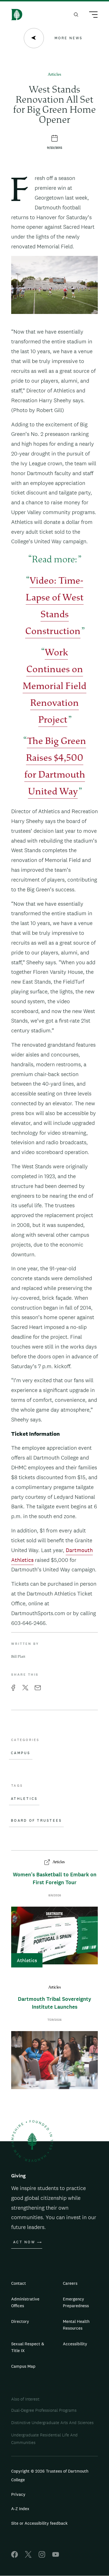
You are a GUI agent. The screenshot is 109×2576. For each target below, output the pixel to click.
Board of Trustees (36, 1821)
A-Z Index (20, 2509)
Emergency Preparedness (76, 2302)
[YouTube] (56, 2556)
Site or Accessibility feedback (39, 2523)
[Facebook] (15, 2556)
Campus (21, 1753)
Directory (20, 2321)
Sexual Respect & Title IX (28, 2347)
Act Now (24, 2242)
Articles (54, 75)
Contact (19, 2283)
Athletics (24, 1799)
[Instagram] (42, 2556)
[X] (28, 2556)
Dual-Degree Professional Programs (44, 2410)
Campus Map (23, 2366)
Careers (70, 2283)
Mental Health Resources (76, 2325)
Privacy (18, 2494)
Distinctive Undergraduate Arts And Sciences (52, 2423)
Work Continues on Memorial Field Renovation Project (54, 687)
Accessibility (75, 2344)
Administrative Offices (25, 2302)
